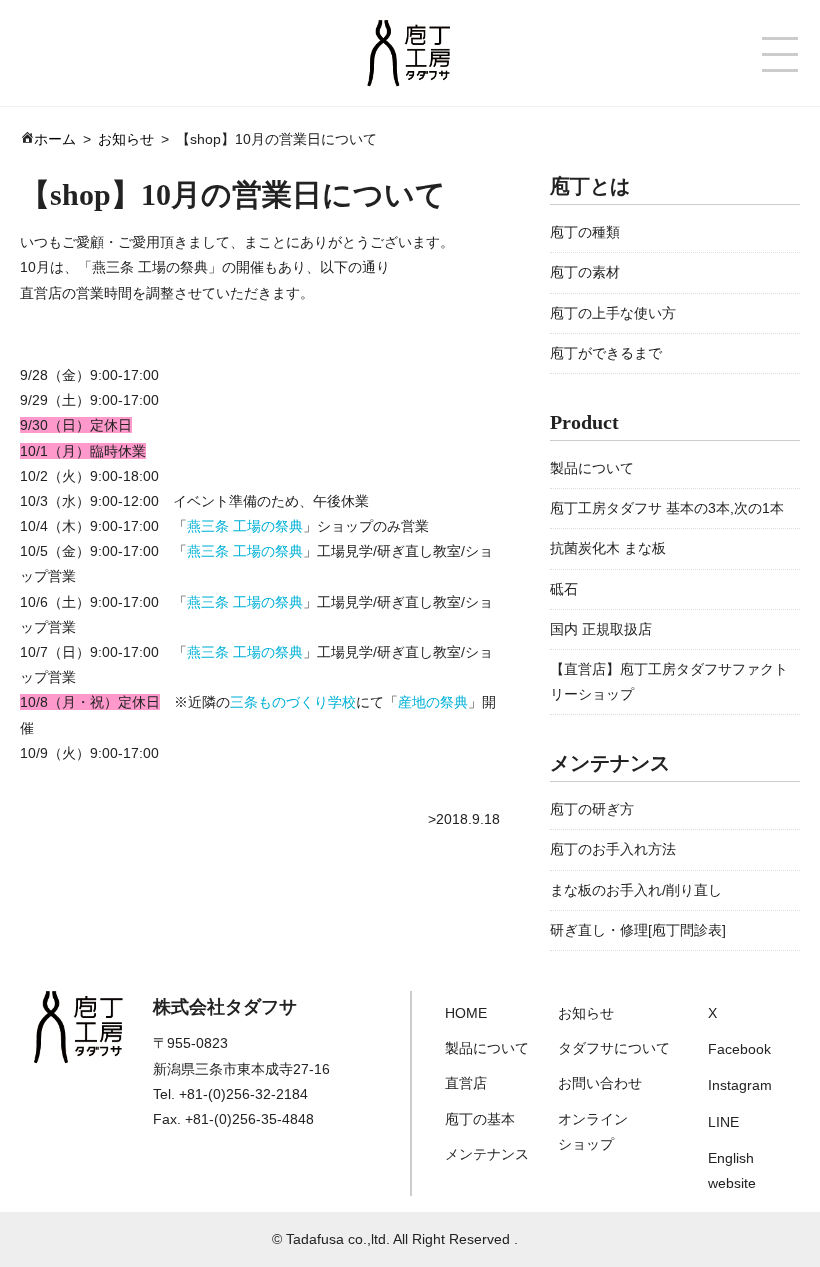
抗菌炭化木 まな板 (608, 548)
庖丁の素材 (585, 272)
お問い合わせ (600, 1083)
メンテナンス (487, 1154)
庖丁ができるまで (606, 353)
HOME (466, 1013)
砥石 (564, 589)
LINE (723, 1122)
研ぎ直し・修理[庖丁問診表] (638, 930)
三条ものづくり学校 (293, 702)
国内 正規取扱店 (601, 629)
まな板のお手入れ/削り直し (636, 890)
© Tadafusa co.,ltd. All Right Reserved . (395, 1239)
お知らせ (586, 1013)
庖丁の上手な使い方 (613, 313)
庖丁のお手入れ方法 (613, 849)
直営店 (466, 1083)
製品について (592, 468)
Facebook (739, 1049)
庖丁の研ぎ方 (592, 809)
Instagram (740, 1085)
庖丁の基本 (480, 1119)
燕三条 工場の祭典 (245, 526)
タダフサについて (614, 1048)
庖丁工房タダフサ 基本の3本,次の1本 (667, 508)
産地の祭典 (433, 702)
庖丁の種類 (585, 232)
